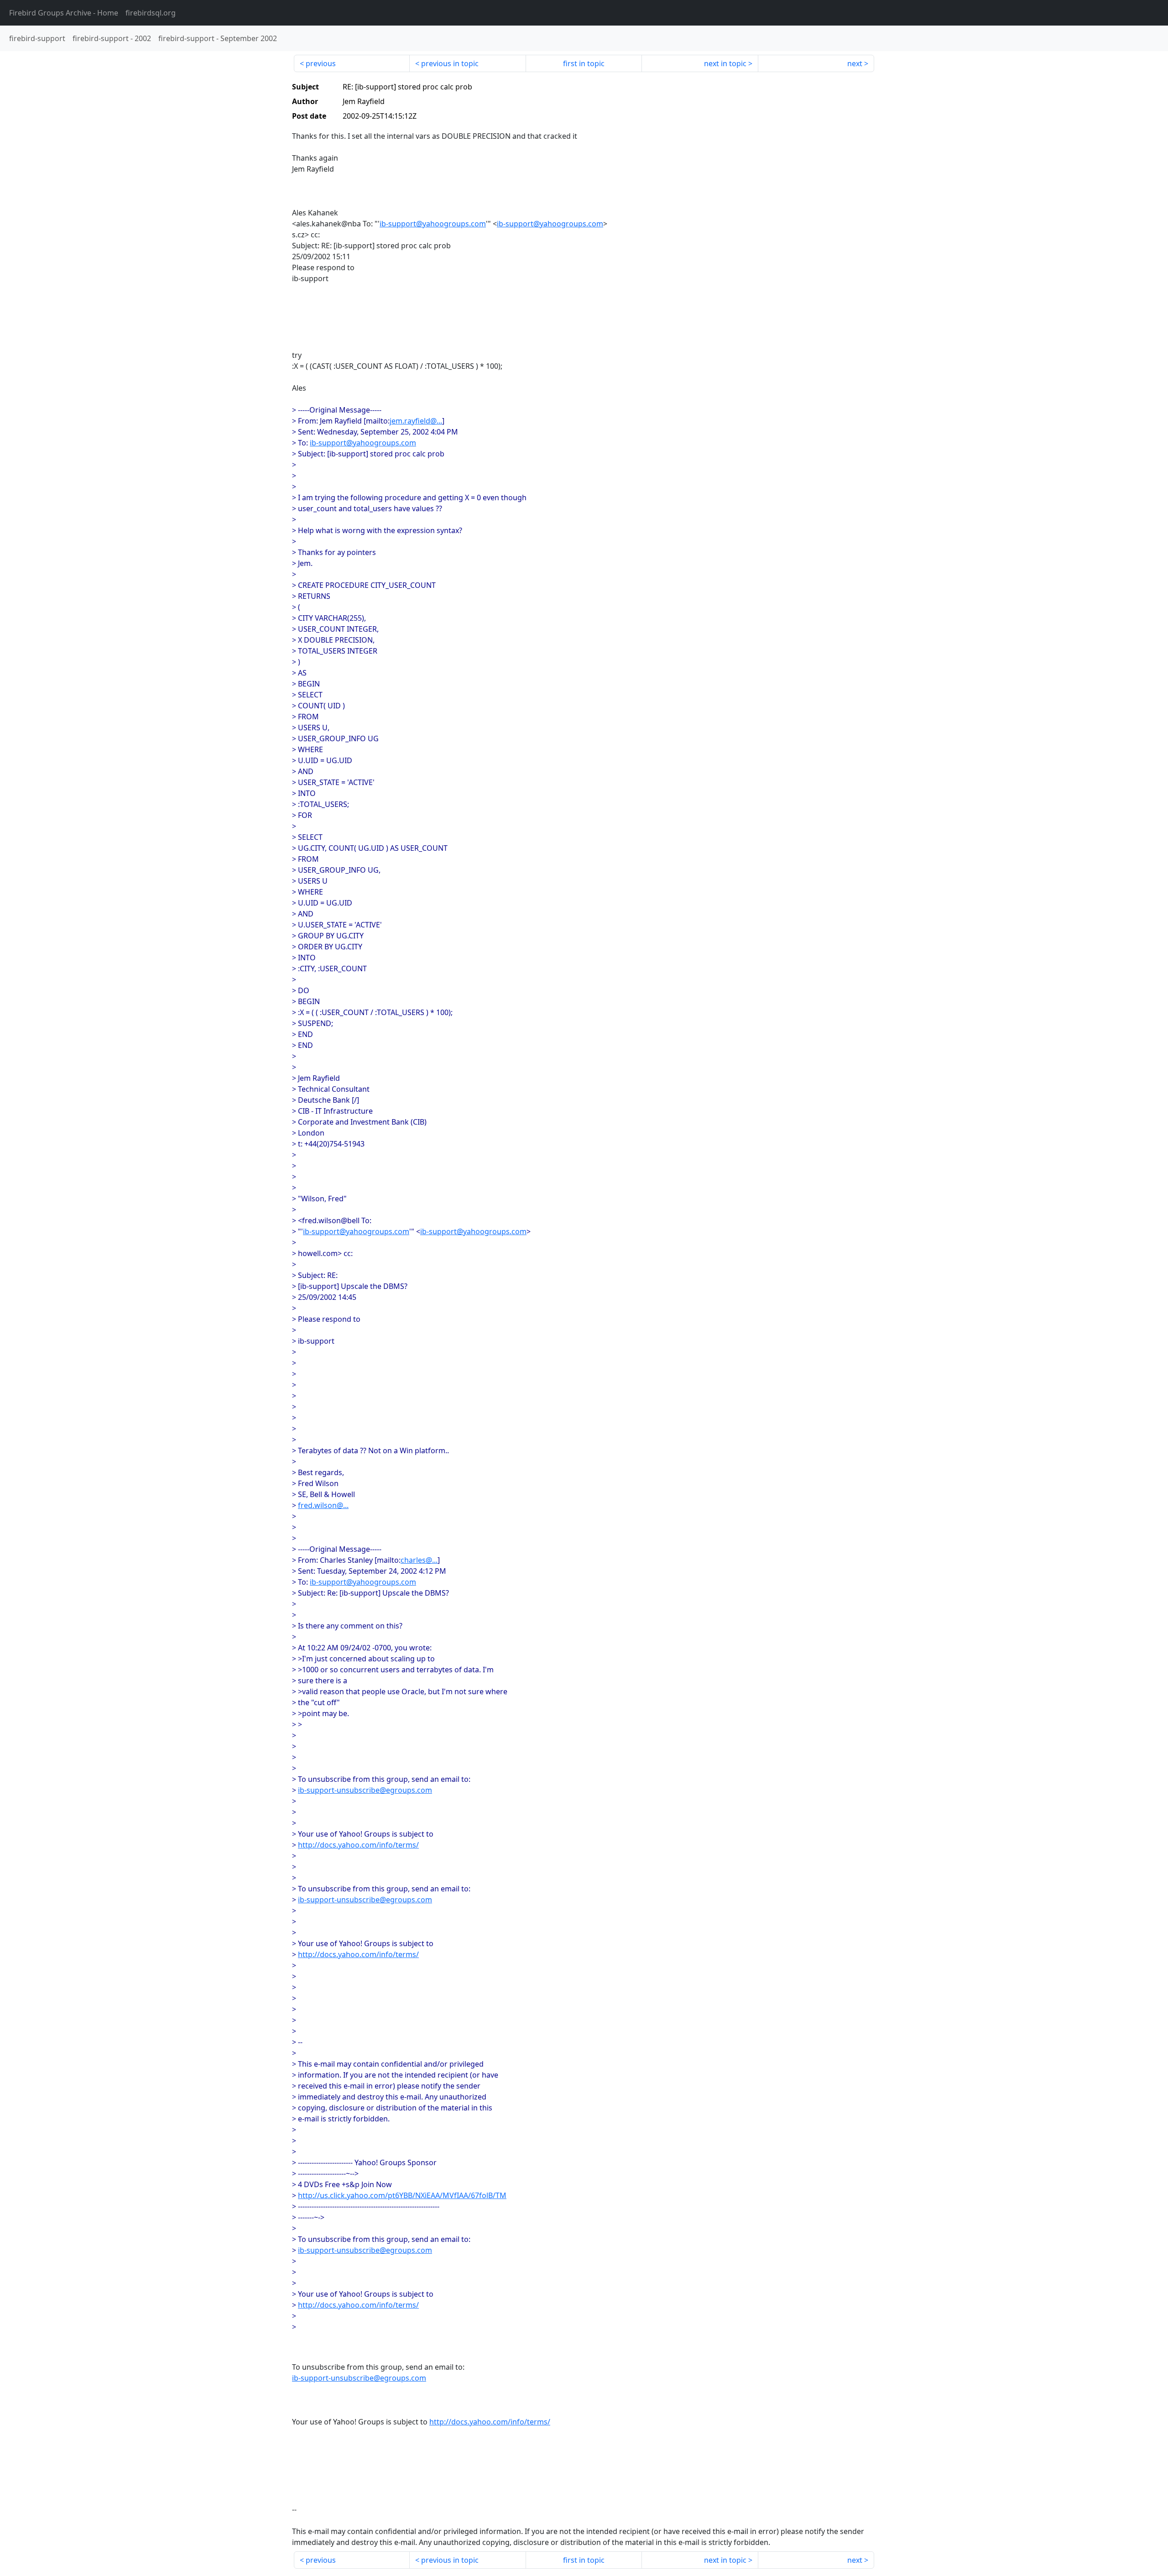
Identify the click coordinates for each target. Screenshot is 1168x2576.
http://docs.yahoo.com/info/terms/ (358, 1845)
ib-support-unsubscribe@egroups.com (365, 1790)
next (855, 63)
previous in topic (450, 63)
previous (321, 63)
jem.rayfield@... (416, 421)
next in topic (725, 63)
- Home (64, 13)
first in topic (584, 63)
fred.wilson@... (323, 1505)
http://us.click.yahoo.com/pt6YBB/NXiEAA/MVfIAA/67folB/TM (402, 2195)
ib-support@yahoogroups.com (433, 224)
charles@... (419, 1560)
